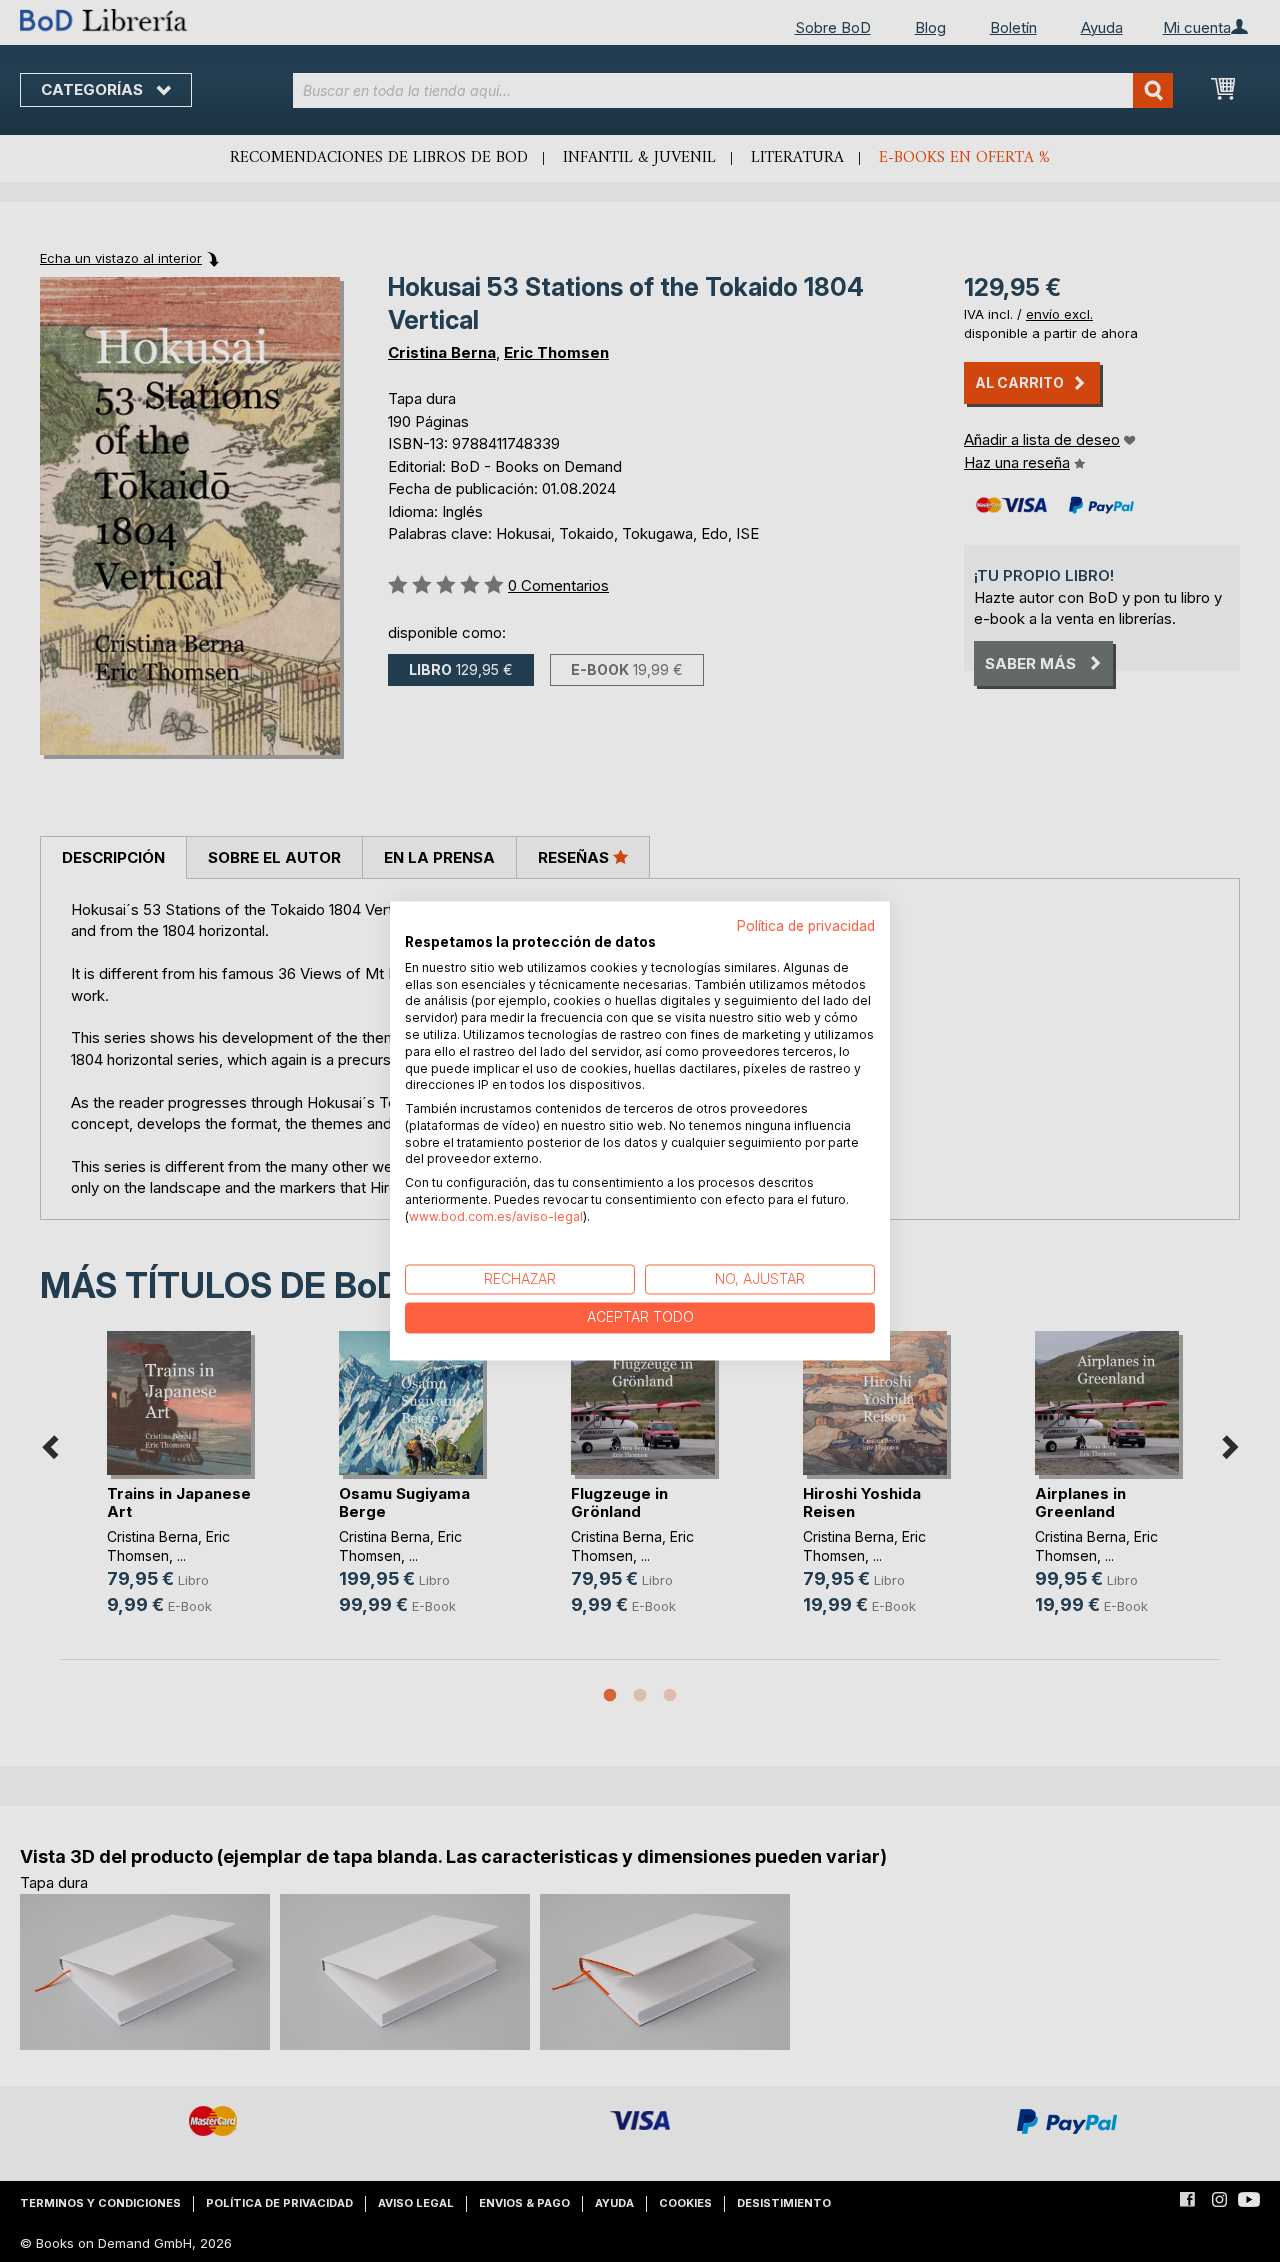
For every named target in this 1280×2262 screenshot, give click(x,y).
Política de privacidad (806, 926)
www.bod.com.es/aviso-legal (496, 1216)
